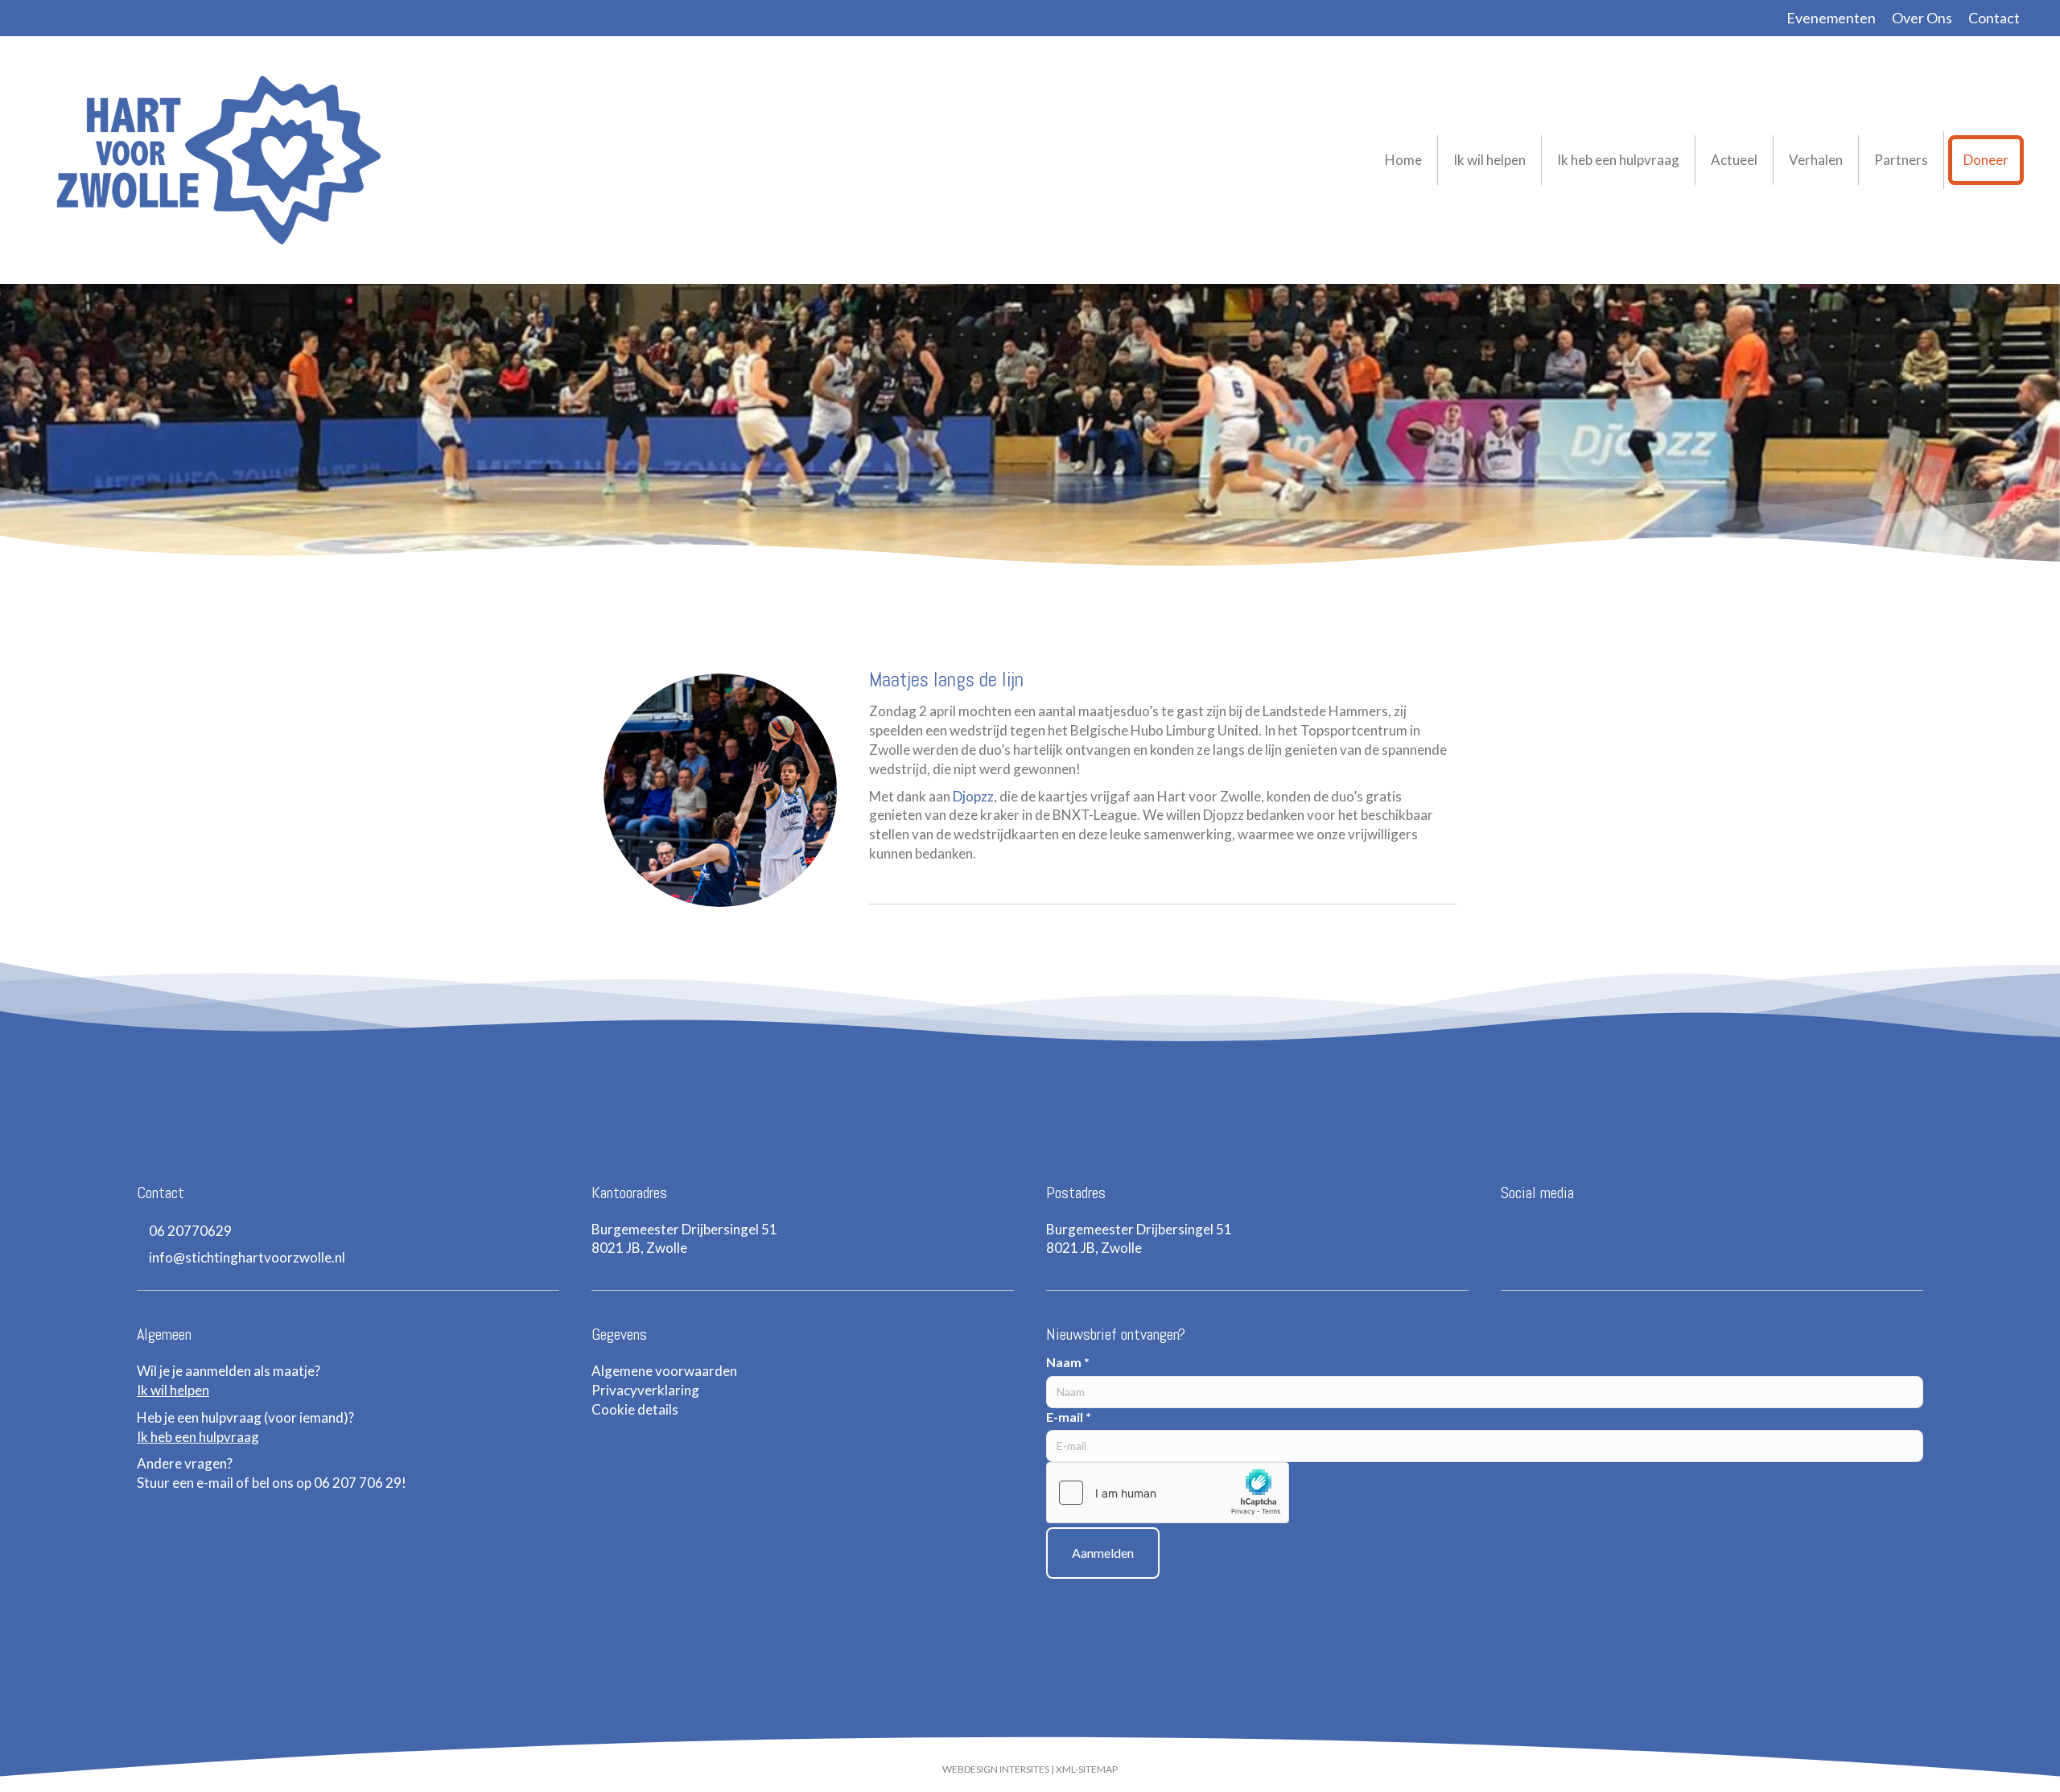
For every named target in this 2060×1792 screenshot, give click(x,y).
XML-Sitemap (1087, 1769)
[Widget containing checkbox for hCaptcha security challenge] (1168, 1493)
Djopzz (973, 796)
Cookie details (635, 1409)
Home (1403, 160)
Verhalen (1816, 160)
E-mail (1069, 1417)
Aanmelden (1103, 1553)
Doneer (1986, 160)
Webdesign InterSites (996, 1769)
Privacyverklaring (645, 1390)
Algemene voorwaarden (664, 1371)
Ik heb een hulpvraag (1618, 160)
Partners (1901, 160)
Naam (1068, 1362)
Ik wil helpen (1489, 160)
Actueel (1734, 160)
